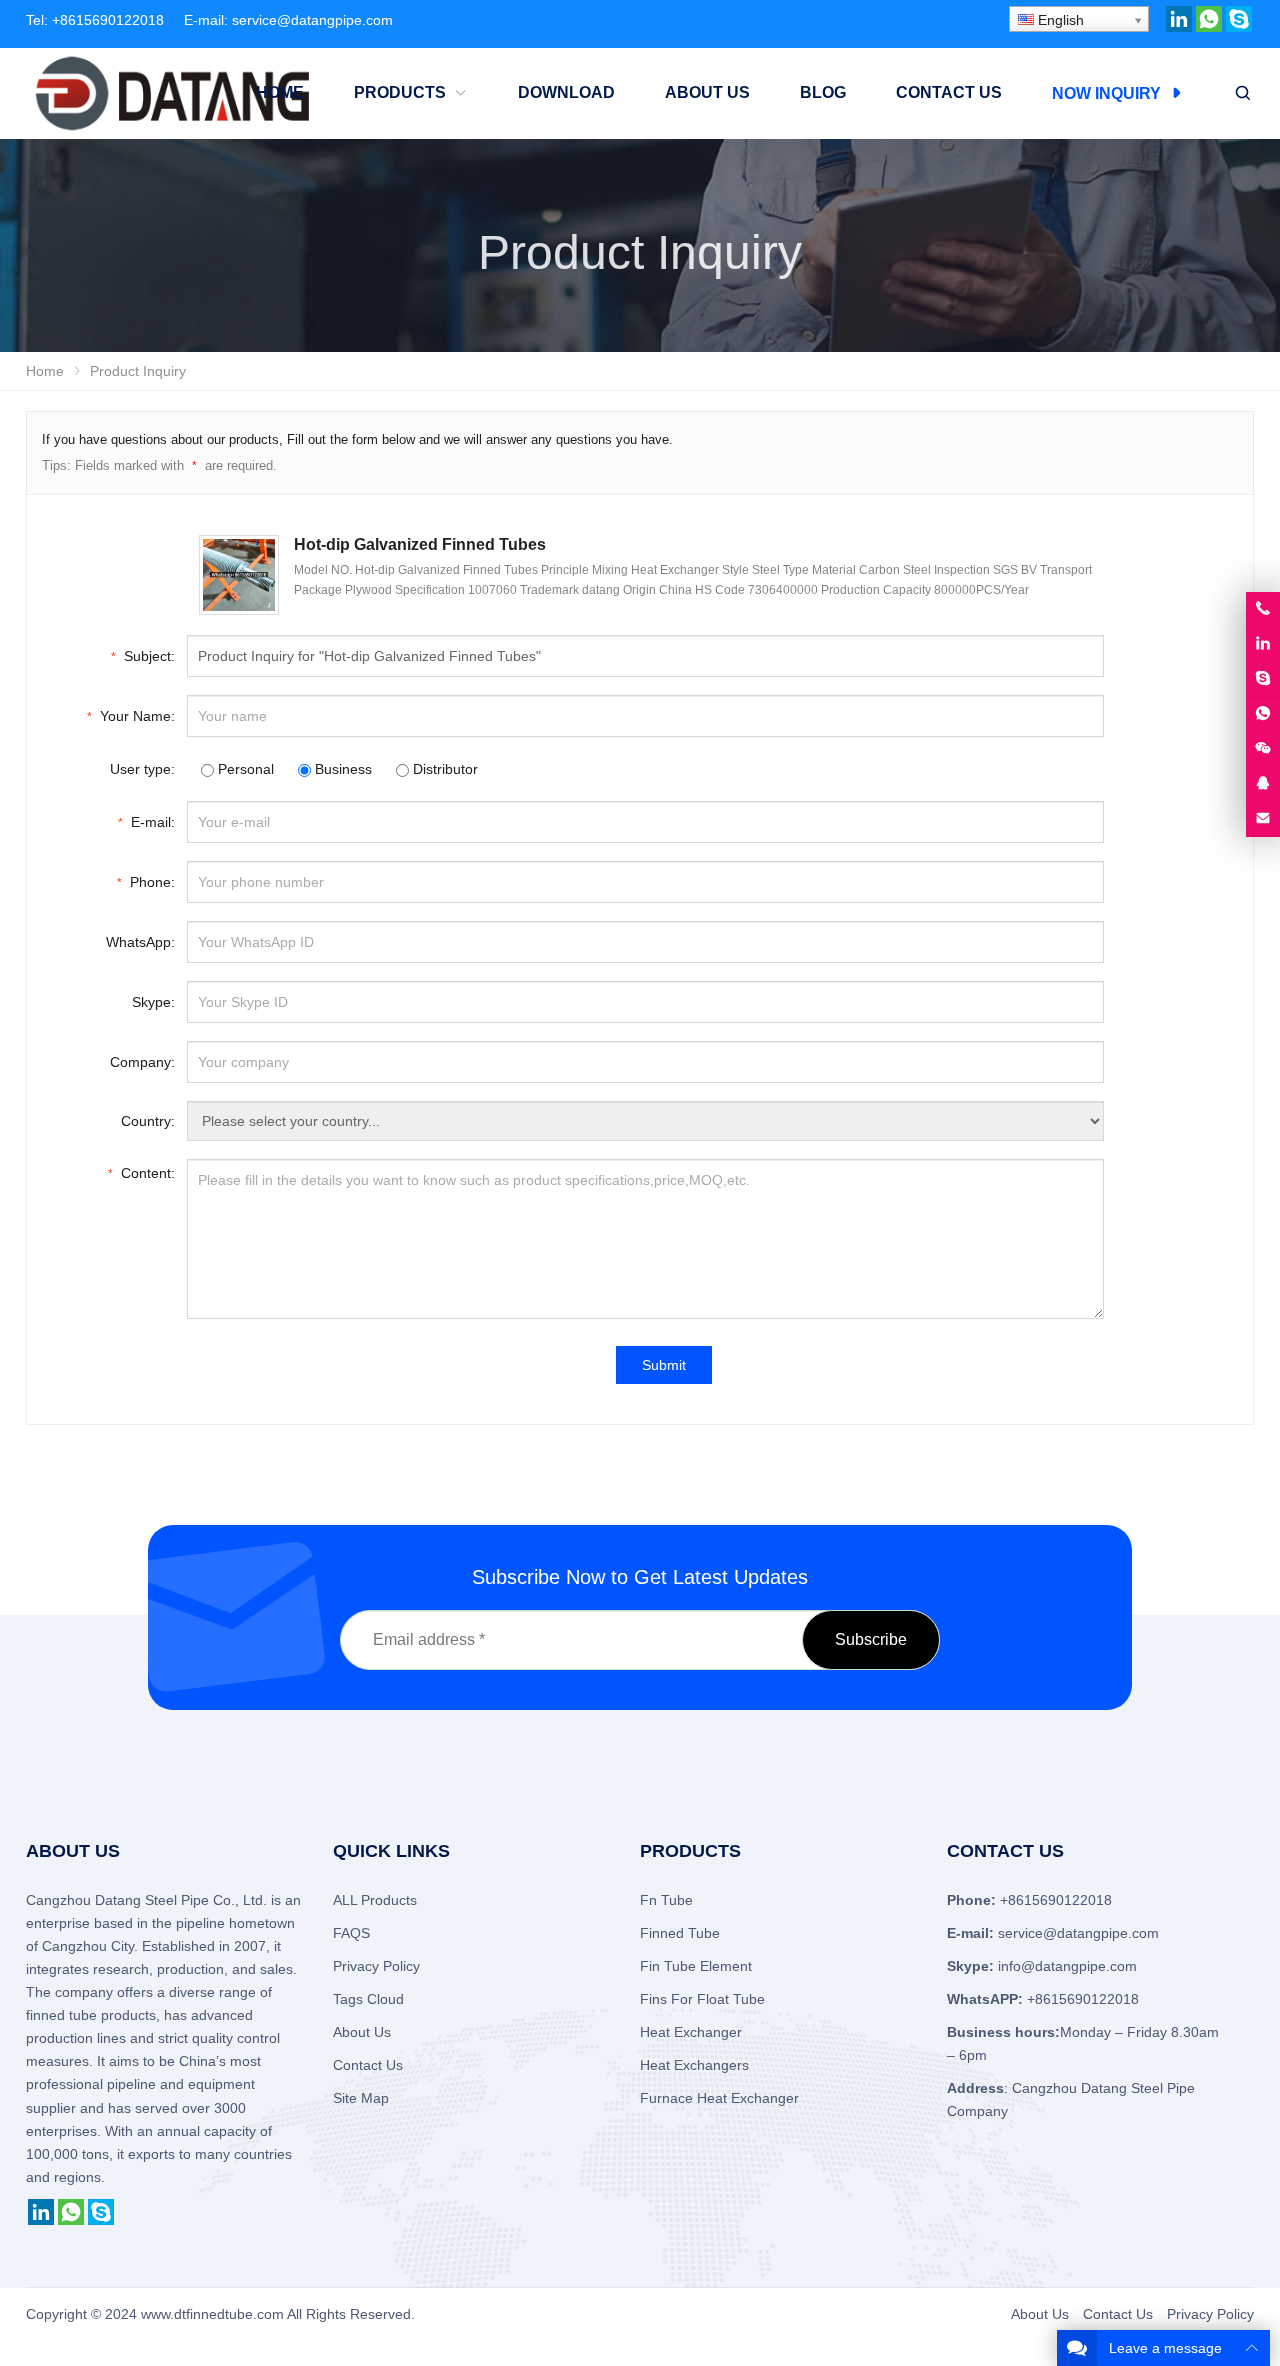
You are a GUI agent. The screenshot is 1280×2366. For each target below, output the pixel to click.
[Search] (1242, 93)
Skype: (153, 1002)
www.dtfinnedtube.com (212, 2314)
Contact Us (368, 2065)
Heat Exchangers (694, 2065)
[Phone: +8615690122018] (1263, 609)
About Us (362, 2032)
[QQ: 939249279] (1263, 784)
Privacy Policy (376, 1966)
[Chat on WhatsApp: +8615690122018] (1263, 714)
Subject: (143, 656)
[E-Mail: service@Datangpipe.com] (1263, 819)
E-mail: (146, 822)
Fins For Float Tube (702, 1999)
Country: (148, 1121)
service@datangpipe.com (312, 20)
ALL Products (375, 1900)
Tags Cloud (368, 1999)
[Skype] (1239, 27)
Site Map (361, 2098)
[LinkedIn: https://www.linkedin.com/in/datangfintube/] (1263, 644)
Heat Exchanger (691, 2032)
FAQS (351, 1933)
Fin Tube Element (696, 1966)
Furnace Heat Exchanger (719, 2098)
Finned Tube (680, 1933)
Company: (142, 1062)
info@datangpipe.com (1067, 1966)
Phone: (146, 882)
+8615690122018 (108, 20)
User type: (142, 769)
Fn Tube (666, 1900)
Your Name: (131, 716)
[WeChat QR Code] (1263, 749)
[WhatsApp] (1209, 27)
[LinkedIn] (1179, 27)
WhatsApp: (140, 942)
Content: (141, 1173)
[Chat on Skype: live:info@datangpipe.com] (1263, 679)
